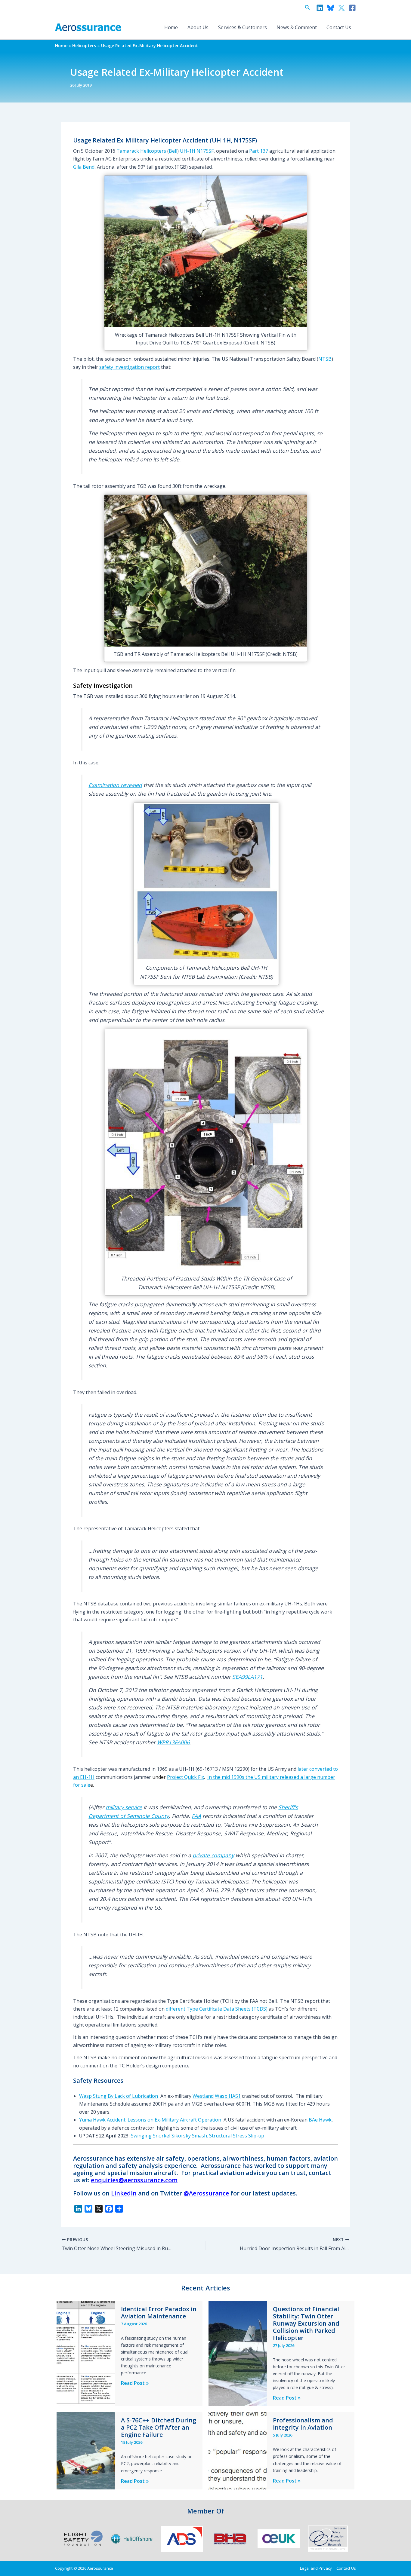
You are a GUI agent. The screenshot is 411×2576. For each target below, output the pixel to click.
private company (213, 1855)
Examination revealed (115, 785)
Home (171, 27)
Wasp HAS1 (228, 2096)
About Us (198, 27)
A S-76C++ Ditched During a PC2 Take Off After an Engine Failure (159, 2427)
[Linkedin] (320, 8)
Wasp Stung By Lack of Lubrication (119, 2096)
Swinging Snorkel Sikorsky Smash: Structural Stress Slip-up (198, 2136)
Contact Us (339, 27)
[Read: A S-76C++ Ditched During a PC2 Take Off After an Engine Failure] (86, 2450)
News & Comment (297, 27)
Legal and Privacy (316, 2568)
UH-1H (188, 151)
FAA (196, 1816)
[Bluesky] (331, 8)
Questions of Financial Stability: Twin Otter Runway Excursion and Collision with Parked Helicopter (306, 2323)
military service (124, 1807)
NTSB (325, 359)
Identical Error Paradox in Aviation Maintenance (159, 2313)
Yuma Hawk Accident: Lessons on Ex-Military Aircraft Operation (150, 2120)
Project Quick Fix (185, 1777)
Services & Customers (243, 27)
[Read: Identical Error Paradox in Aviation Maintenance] (86, 2353)
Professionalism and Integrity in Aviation (303, 2424)
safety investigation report (130, 367)
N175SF (205, 151)
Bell (173, 151)
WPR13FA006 (173, 1742)
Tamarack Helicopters (141, 151)
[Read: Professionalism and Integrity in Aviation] (238, 2450)
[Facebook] (352, 8)
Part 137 (259, 151)
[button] (307, 8)
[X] (341, 8)
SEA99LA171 (247, 1677)
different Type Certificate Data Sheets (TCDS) (217, 2009)
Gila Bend (84, 167)
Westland (203, 2096)
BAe (313, 2120)
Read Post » (135, 2383)
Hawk (325, 2120)
